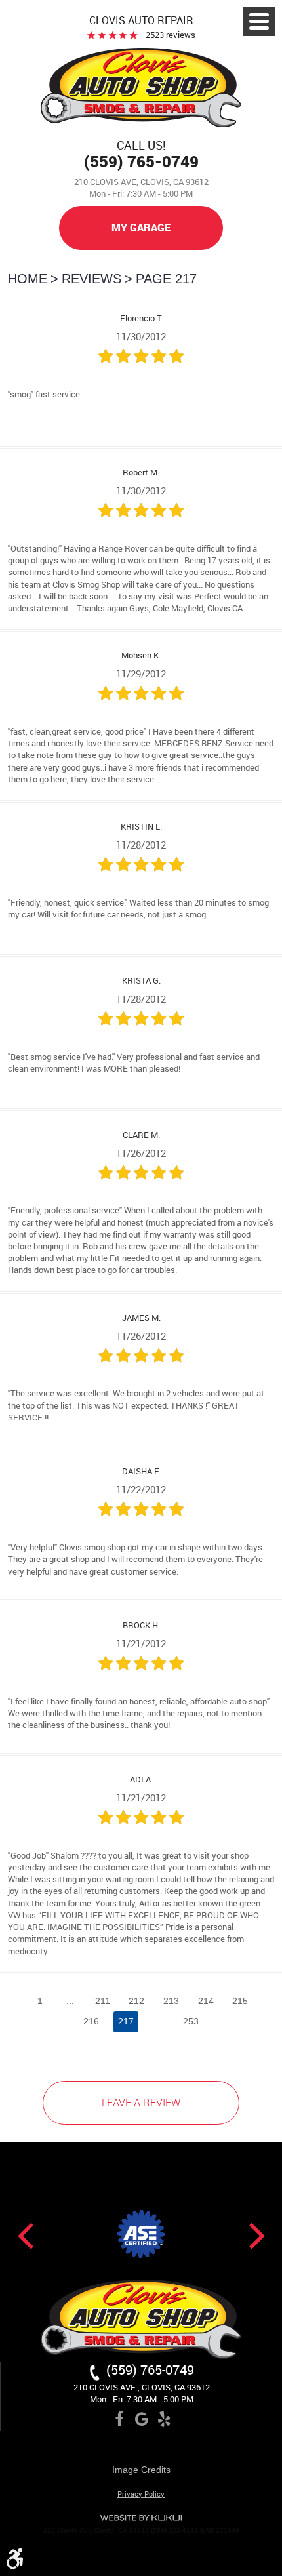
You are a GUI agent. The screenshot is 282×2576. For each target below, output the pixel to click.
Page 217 (166, 279)
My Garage (141, 228)
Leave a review (141, 2103)
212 (136, 2001)
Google (142, 2421)
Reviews (91, 279)
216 (91, 2021)
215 (240, 2001)
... (70, 2001)
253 (191, 2021)
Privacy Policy (141, 2494)
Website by (141, 2518)
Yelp (164, 2421)
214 (206, 2001)
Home (28, 279)
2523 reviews (171, 35)
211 (103, 2001)
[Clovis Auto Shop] (141, 89)
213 (171, 2001)
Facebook (119, 2421)
